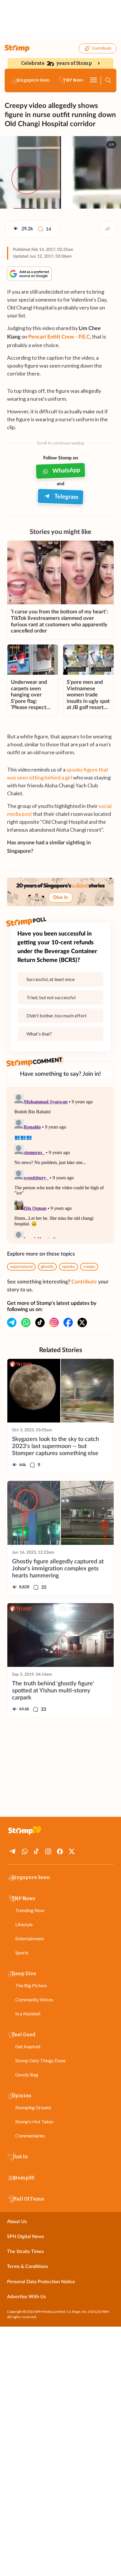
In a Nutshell (28, 2013)
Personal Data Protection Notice (41, 2282)
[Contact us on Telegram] (12, 1322)
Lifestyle (24, 1924)
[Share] (108, 229)
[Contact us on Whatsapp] (26, 1322)
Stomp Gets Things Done (40, 2060)
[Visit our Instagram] (54, 1322)
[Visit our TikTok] (40, 1322)
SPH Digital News (26, 2237)
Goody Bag (27, 2074)
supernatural (21, 1267)
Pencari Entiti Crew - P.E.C (59, 337)
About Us (17, 2222)
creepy (89, 1267)
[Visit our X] (82, 1322)
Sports (22, 1952)
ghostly (47, 1267)
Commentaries (30, 2136)
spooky (68, 1267)
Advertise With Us (26, 2297)
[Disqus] (60, 1165)
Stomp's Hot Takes (34, 2121)
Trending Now (30, 1910)
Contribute (102, 48)
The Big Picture (31, 1985)
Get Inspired (28, 2046)
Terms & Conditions (27, 2267)
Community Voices (34, 1999)
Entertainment (30, 1938)
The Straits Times (25, 2252)
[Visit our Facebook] (68, 1322)
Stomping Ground (33, 2107)
